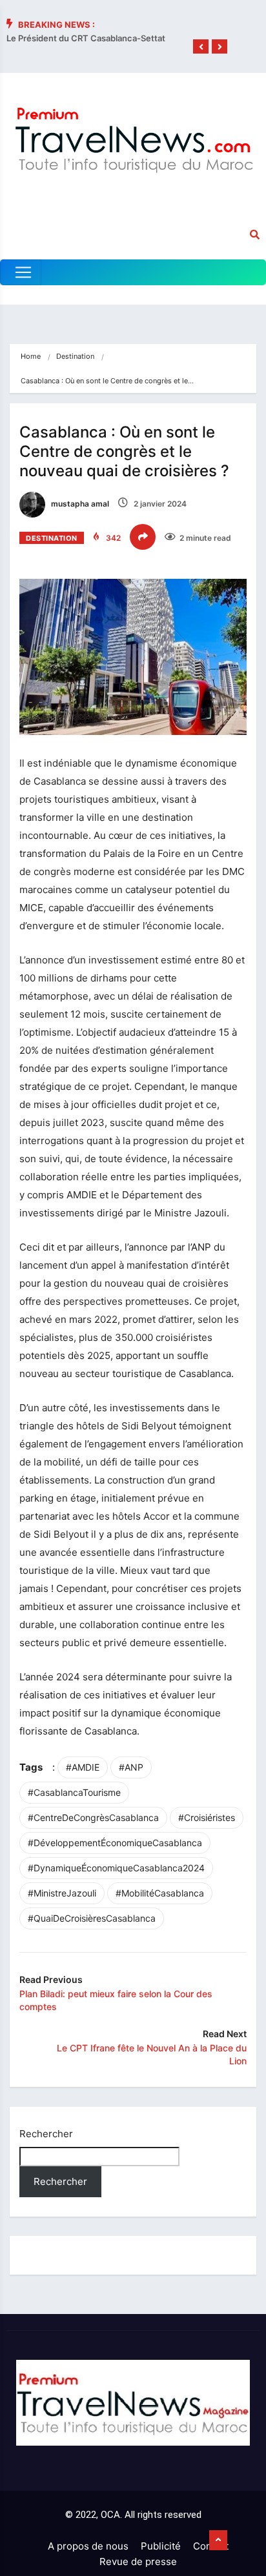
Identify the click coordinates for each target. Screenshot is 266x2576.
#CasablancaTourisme (74, 1792)
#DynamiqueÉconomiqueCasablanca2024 (116, 1868)
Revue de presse (138, 2561)
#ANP (131, 1767)
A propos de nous (88, 2546)
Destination (75, 356)
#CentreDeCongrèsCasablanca (93, 1817)
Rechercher (46, 2134)
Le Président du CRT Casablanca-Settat (86, 38)
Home (31, 356)
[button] (201, 47)
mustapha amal (79, 504)
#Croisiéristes (207, 1817)
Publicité (161, 2546)
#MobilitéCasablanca (160, 1893)
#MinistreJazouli (62, 1893)
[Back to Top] (218, 2541)
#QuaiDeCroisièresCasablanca (92, 1918)
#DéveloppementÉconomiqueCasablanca (115, 1843)
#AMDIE (83, 1767)
